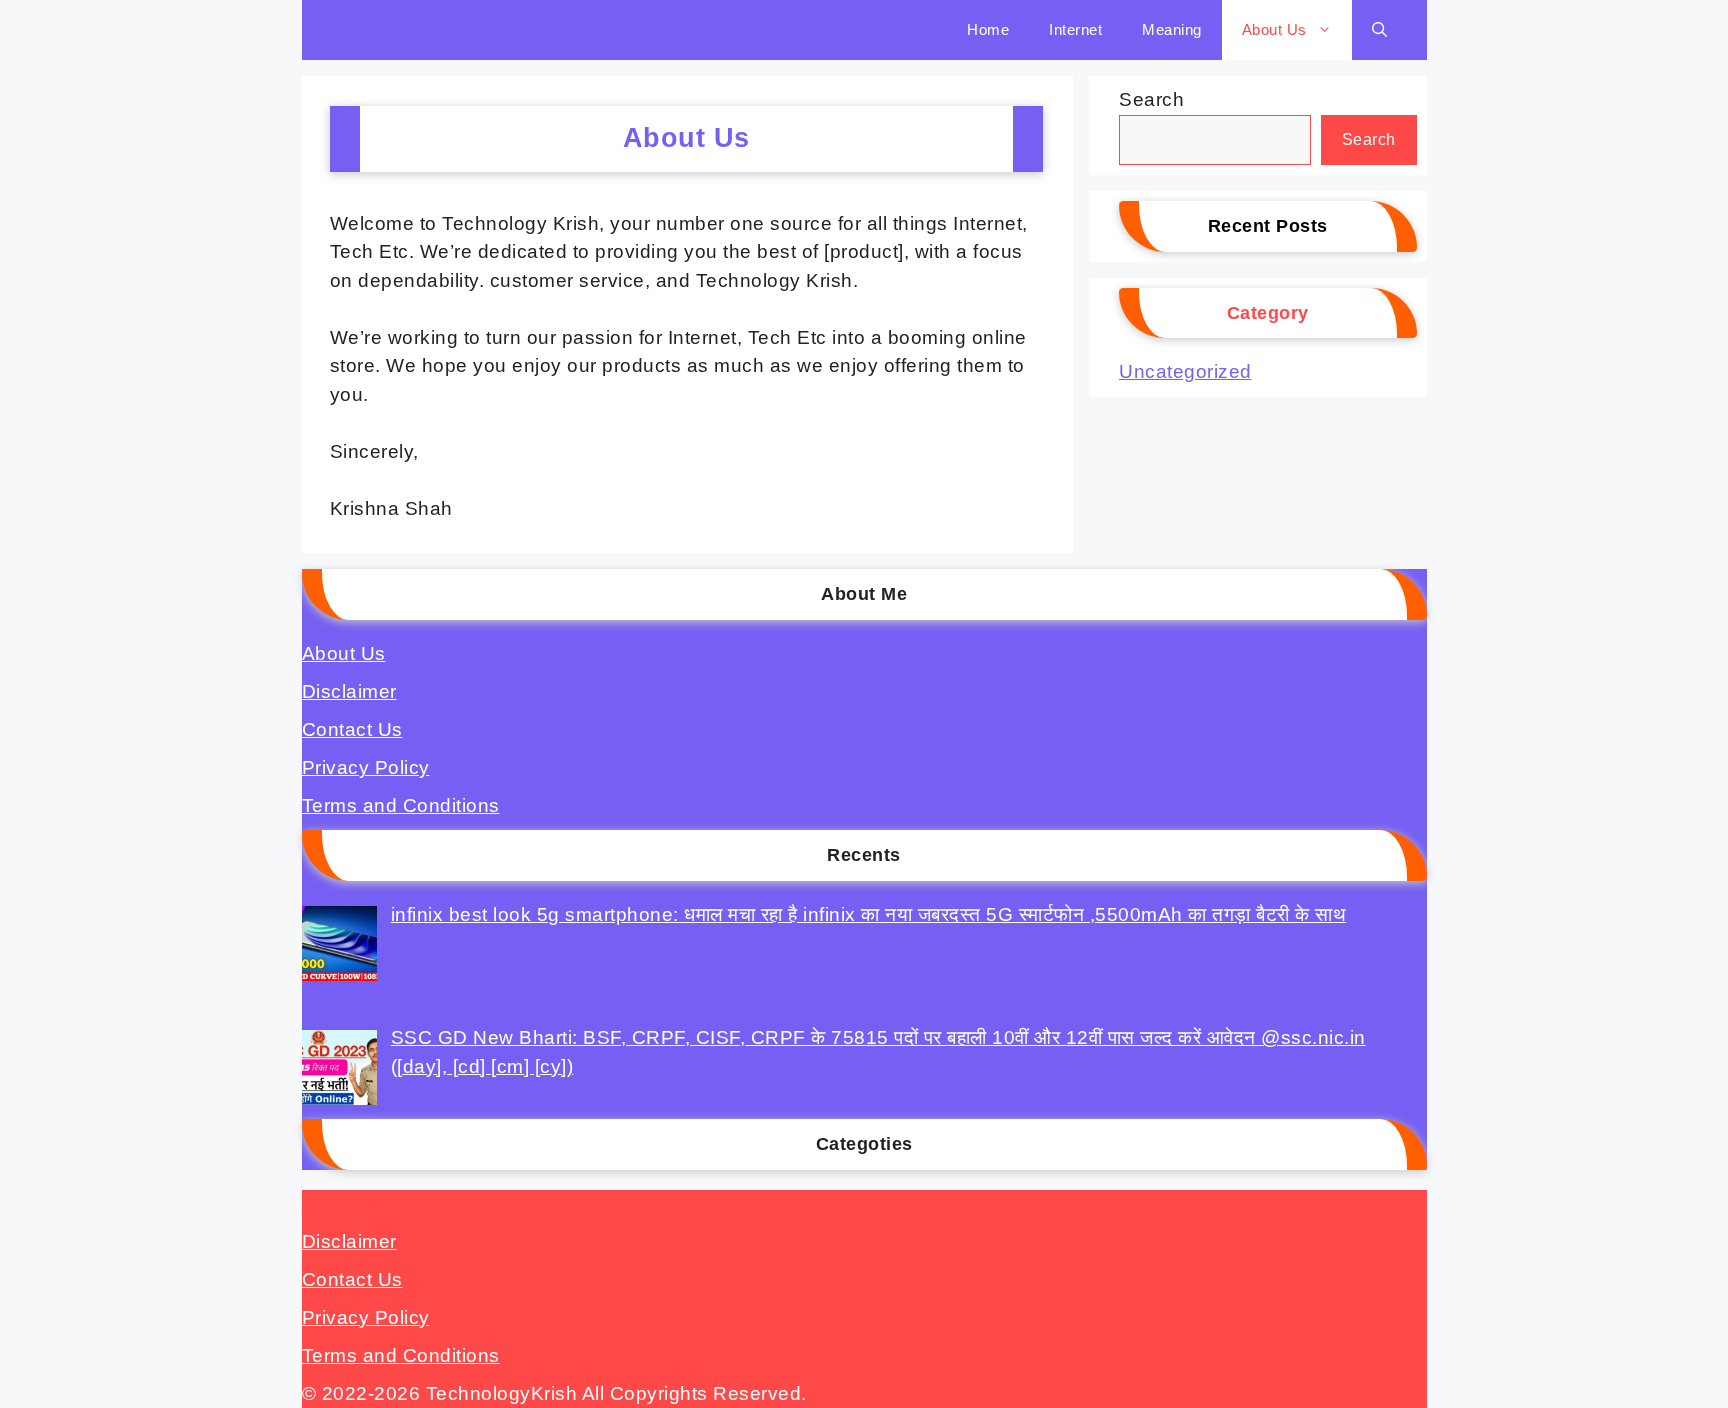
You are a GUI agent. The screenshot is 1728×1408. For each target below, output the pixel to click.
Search (1151, 99)
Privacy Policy (366, 767)
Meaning (1172, 29)
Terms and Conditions (401, 805)
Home (988, 29)
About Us (1274, 29)
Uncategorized (1185, 371)
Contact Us (352, 729)
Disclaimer (349, 691)
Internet (1075, 29)
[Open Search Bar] (1379, 30)
